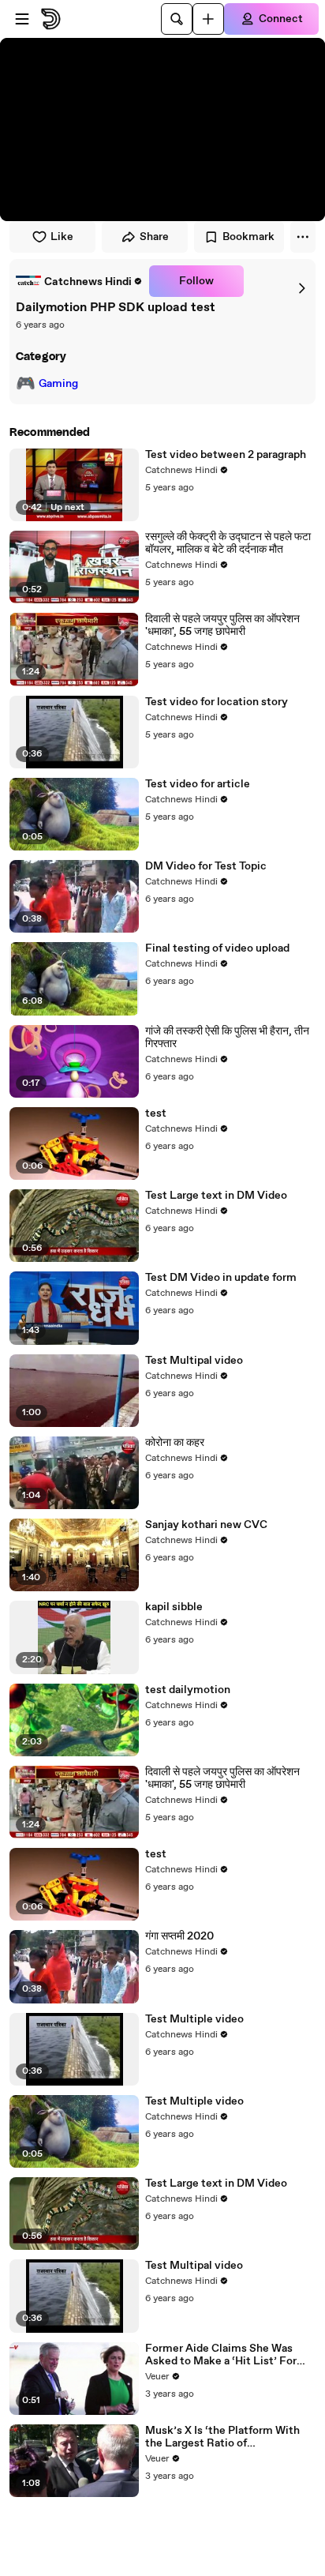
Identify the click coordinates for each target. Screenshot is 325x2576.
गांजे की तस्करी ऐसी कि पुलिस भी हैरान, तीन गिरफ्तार (227, 1038)
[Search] (177, 19)
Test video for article (198, 784)
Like (62, 237)
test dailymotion (188, 1690)
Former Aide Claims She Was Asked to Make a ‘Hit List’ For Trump (221, 2355)
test (156, 1113)
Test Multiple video (194, 2019)
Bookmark (248, 237)
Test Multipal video (194, 1361)
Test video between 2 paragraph (226, 455)
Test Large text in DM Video (216, 1196)
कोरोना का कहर (175, 1443)
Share (154, 237)
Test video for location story (217, 702)
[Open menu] (22, 19)
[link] (79, 281)
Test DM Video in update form (221, 1278)
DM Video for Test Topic (206, 866)
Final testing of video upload (217, 948)
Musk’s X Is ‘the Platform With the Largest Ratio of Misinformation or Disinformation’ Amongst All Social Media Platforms (222, 2437)
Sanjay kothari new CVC (206, 1525)
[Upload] (208, 19)
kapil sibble (174, 1607)
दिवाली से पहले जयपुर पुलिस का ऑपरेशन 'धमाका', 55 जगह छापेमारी (222, 625)
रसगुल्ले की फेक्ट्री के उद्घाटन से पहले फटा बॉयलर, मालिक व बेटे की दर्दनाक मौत (228, 543)
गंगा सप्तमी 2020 (179, 1936)
